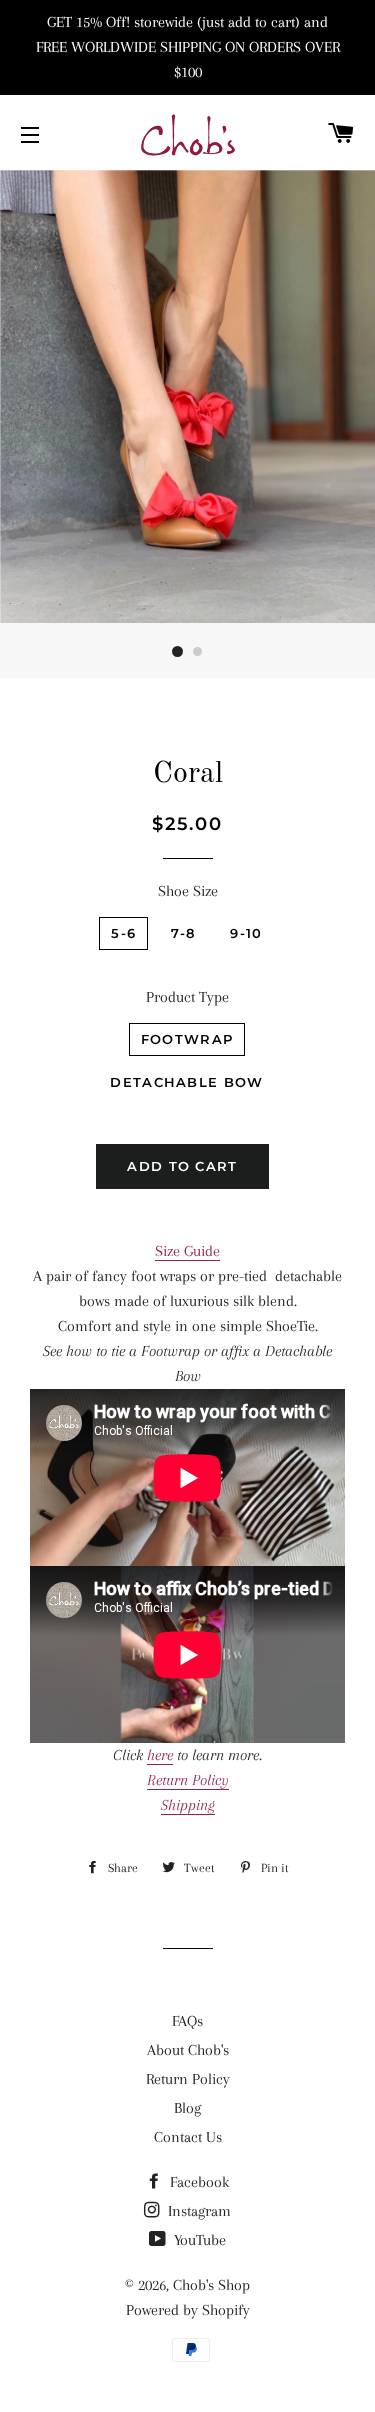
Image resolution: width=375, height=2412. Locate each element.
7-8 (183, 933)
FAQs (187, 2021)
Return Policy (188, 2079)
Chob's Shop (211, 2285)
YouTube (198, 2240)
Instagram (197, 2211)
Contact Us (188, 2137)
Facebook (197, 2182)
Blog (187, 2108)
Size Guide (187, 1251)
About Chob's (188, 2050)
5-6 (123, 933)
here (160, 1755)
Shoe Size (188, 891)
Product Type (187, 997)
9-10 (246, 933)
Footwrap (187, 1039)
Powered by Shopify (188, 2310)
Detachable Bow (186, 1082)
